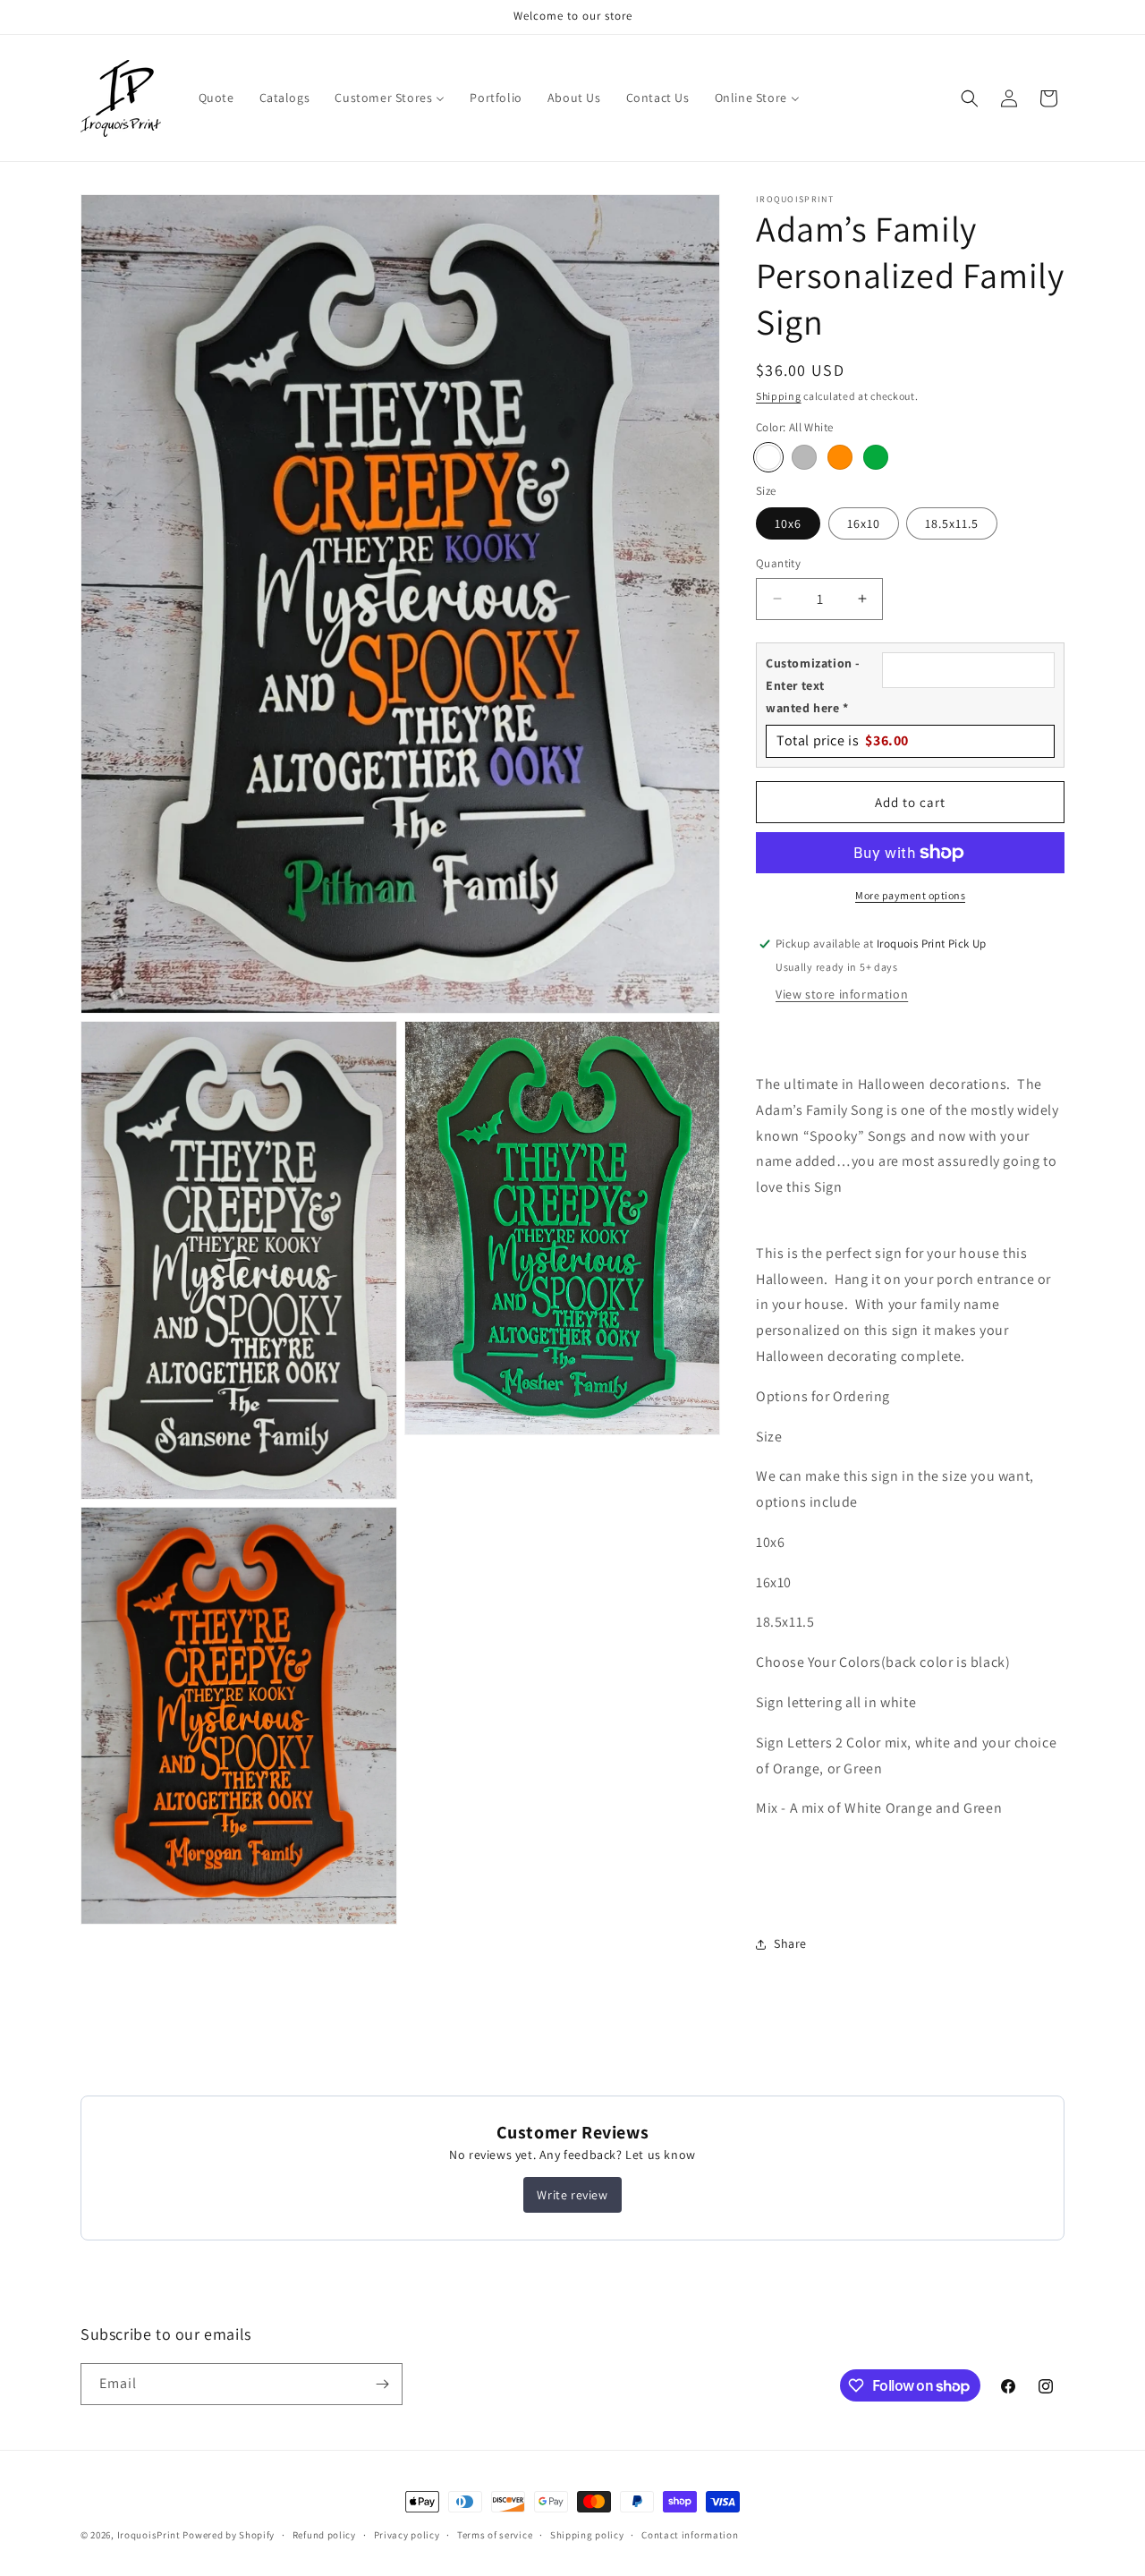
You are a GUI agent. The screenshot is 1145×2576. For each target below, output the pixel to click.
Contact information (690, 2535)
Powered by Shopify (229, 2535)
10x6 (788, 523)
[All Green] (876, 457)
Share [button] (790, 1943)
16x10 (864, 523)
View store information (842, 994)
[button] (970, 98)
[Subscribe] (382, 2384)
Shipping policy (587, 2535)
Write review (572, 2195)
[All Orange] (840, 457)
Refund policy (324, 2535)
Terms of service (495, 2535)
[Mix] (804, 457)
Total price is (843, 740)
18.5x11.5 (952, 523)
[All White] (768, 457)
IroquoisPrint (149, 2535)
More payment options (910, 895)
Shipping (779, 396)
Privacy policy (407, 2535)
